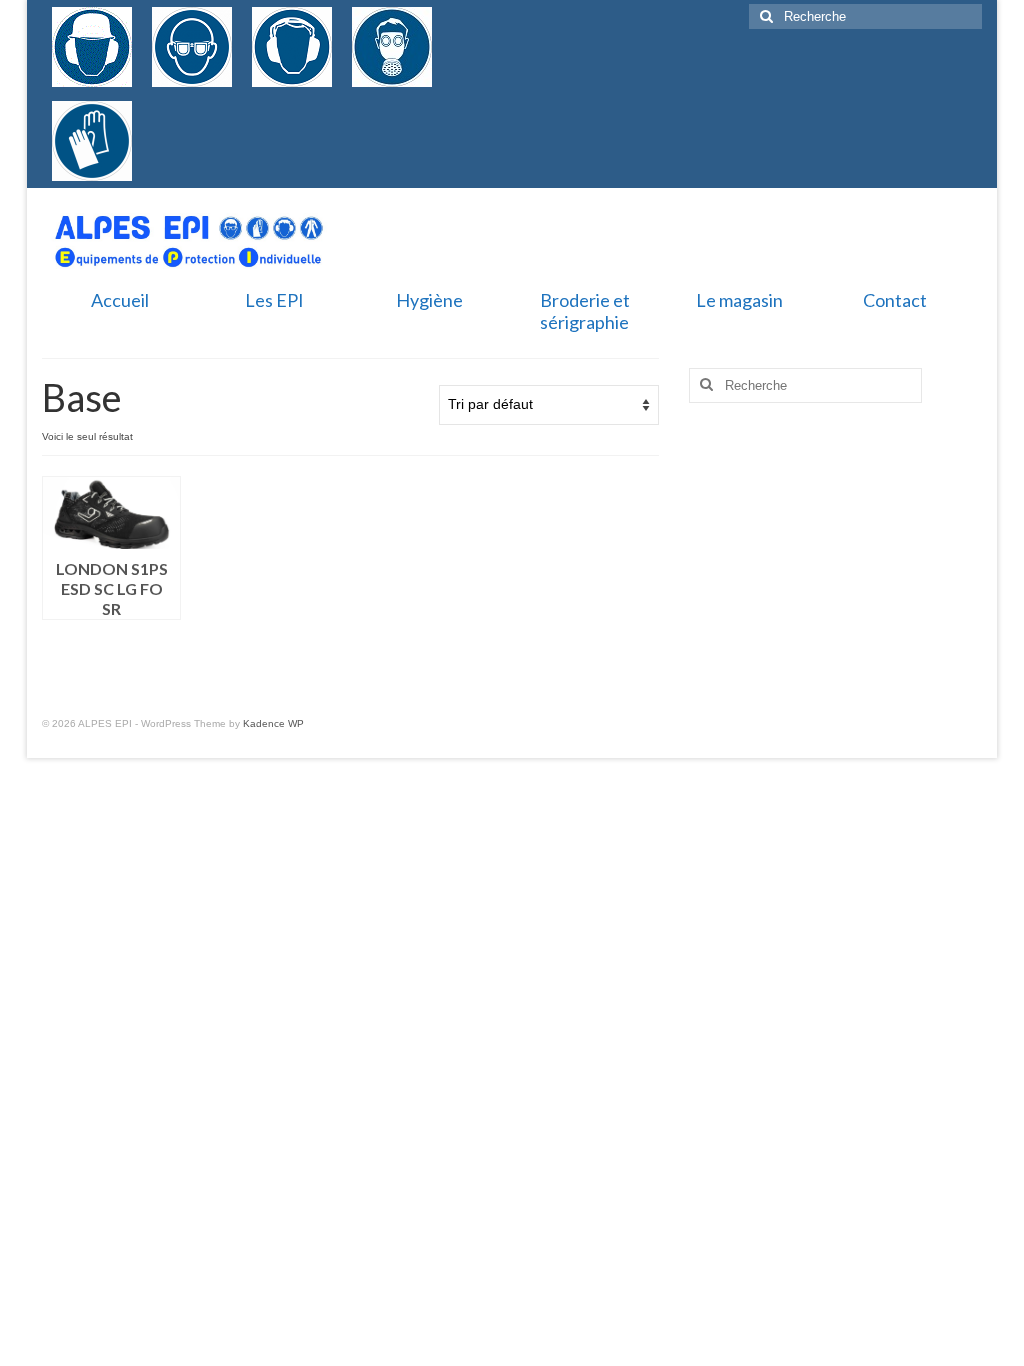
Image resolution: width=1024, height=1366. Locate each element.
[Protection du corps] (172, 111)
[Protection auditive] (292, 47)
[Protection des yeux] (192, 47)
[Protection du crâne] (92, 47)
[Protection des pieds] (152, 111)
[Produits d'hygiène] (192, 111)
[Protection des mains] (92, 141)
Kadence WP (273, 723)
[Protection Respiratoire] (392, 47)
